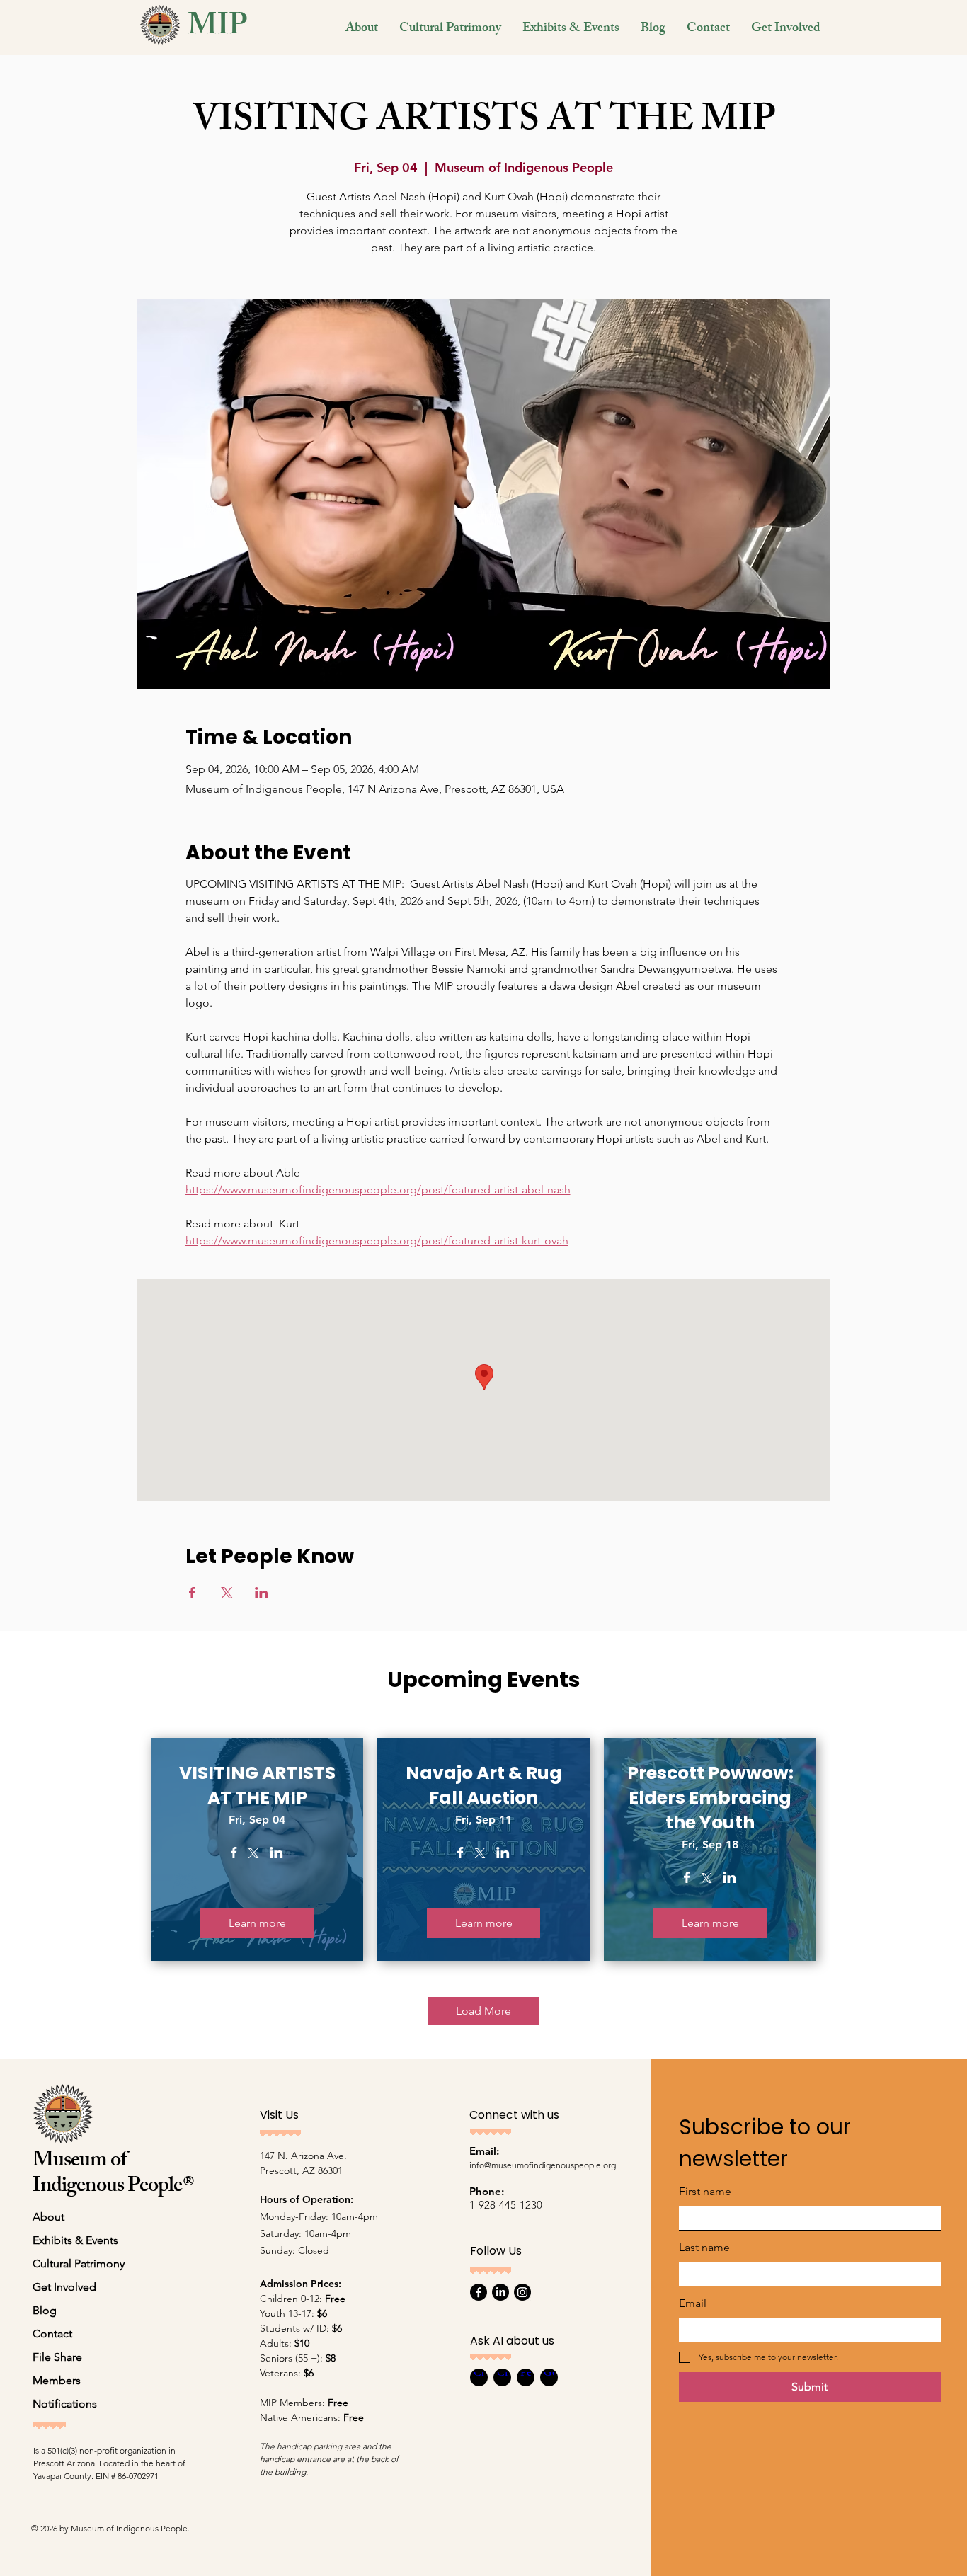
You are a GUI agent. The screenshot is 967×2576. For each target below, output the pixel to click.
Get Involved (64, 2287)
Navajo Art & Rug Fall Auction (484, 1785)
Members (57, 2380)
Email (693, 2303)
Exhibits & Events (75, 2240)
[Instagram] (522, 2292)
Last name (704, 2247)
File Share (57, 2357)
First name (705, 2191)
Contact (52, 2334)
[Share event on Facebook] (192, 1593)
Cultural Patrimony (79, 2263)
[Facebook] (479, 2292)
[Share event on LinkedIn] (262, 1593)
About (48, 2217)
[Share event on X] (227, 1593)
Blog (45, 2310)
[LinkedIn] (500, 2292)
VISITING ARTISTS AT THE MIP (257, 1785)
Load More (483, 2011)
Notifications (65, 2404)
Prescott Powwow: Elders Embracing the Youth (710, 1798)
